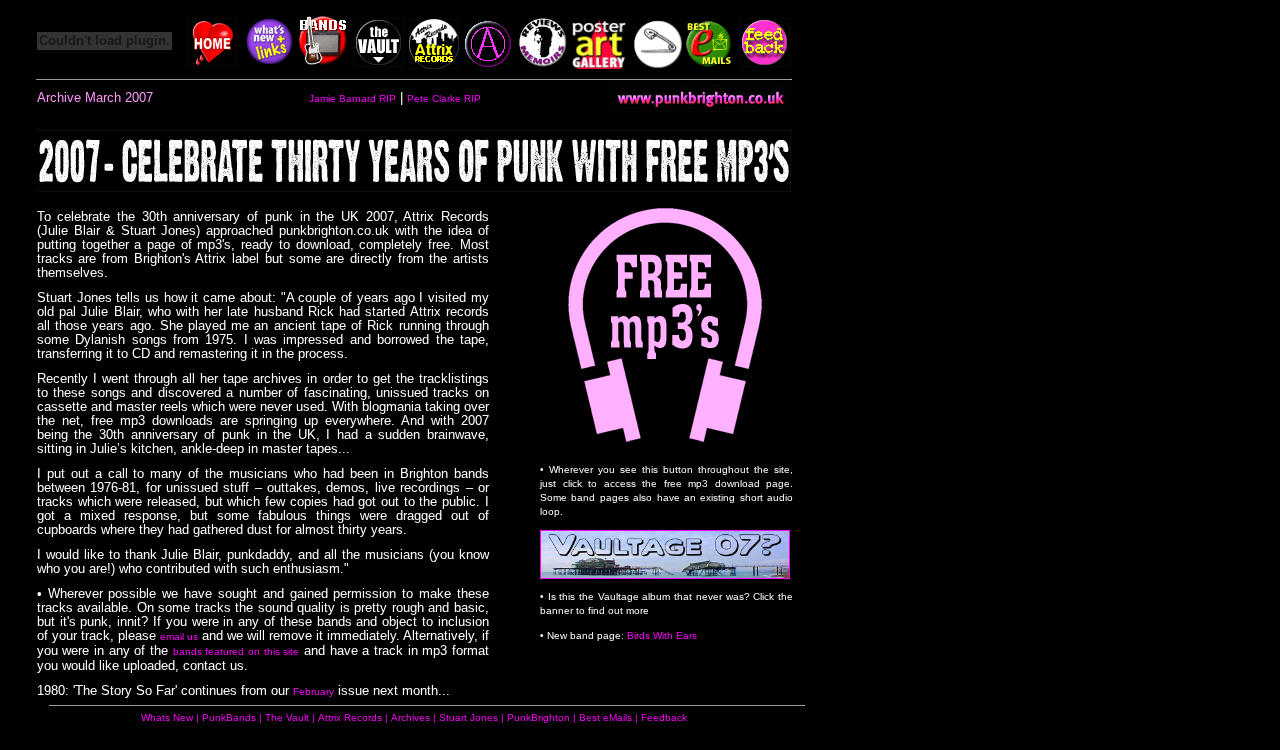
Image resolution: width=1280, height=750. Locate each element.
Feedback (664, 717)
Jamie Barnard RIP (352, 98)
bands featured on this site (236, 651)
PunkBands (229, 717)
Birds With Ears (662, 635)
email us (179, 636)
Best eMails (605, 717)
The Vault (287, 717)
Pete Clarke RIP (444, 98)
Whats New (167, 717)
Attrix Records (350, 717)
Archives (410, 717)
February (313, 691)
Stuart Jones (470, 717)
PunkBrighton (538, 717)
